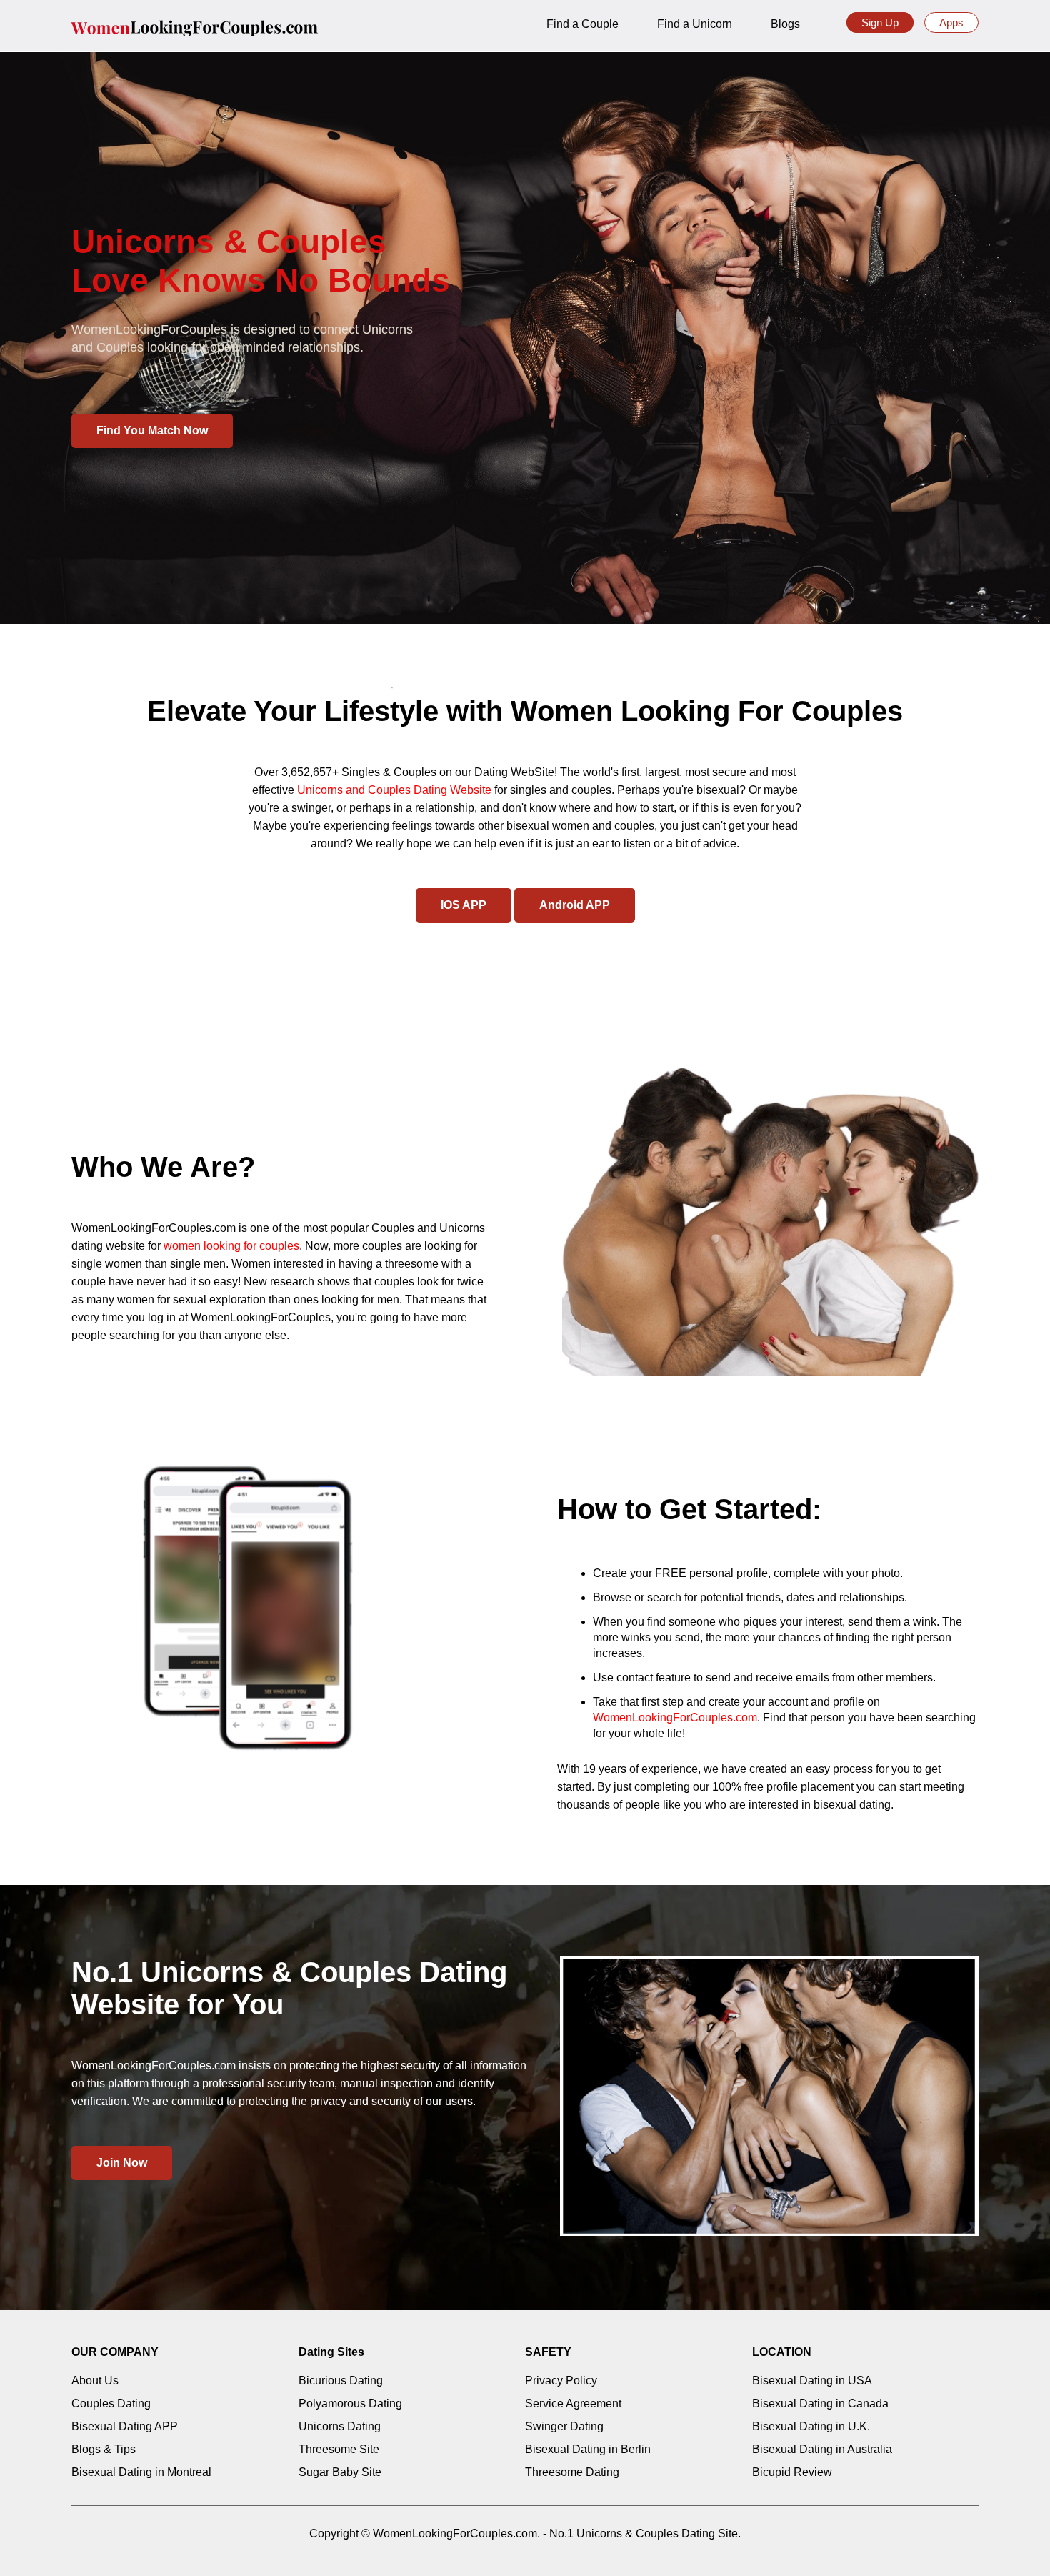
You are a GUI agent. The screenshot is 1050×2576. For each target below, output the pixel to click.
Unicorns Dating (340, 2426)
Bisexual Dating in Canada (820, 2403)
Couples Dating (111, 2403)
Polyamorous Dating (350, 2403)
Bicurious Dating (341, 2381)
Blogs (785, 24)
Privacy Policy (561, 2381)
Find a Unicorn (695, 24)
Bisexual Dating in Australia (822, 2449)
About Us (95, 2381)
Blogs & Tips (104, 2449)
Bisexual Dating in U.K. (811, 2426)
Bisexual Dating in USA (812, 2381)
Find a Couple (582, 24)
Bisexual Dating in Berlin (588, 2449)
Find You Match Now (152, 431)
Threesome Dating (572, 2472)
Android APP (575, 905)
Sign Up (880, 23)
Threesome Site (339, 2449)
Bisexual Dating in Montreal (141, 2472)
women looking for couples (231, 1246)
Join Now (122, 2163)
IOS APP (464, 905)
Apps (951, 23)
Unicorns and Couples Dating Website (394, 790)
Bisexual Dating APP (125, 2426)
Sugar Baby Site (340, 2472)
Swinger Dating (564, 2426)
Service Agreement (573, 2403)
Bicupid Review (792, 2472)
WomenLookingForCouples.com (675, 1717)
